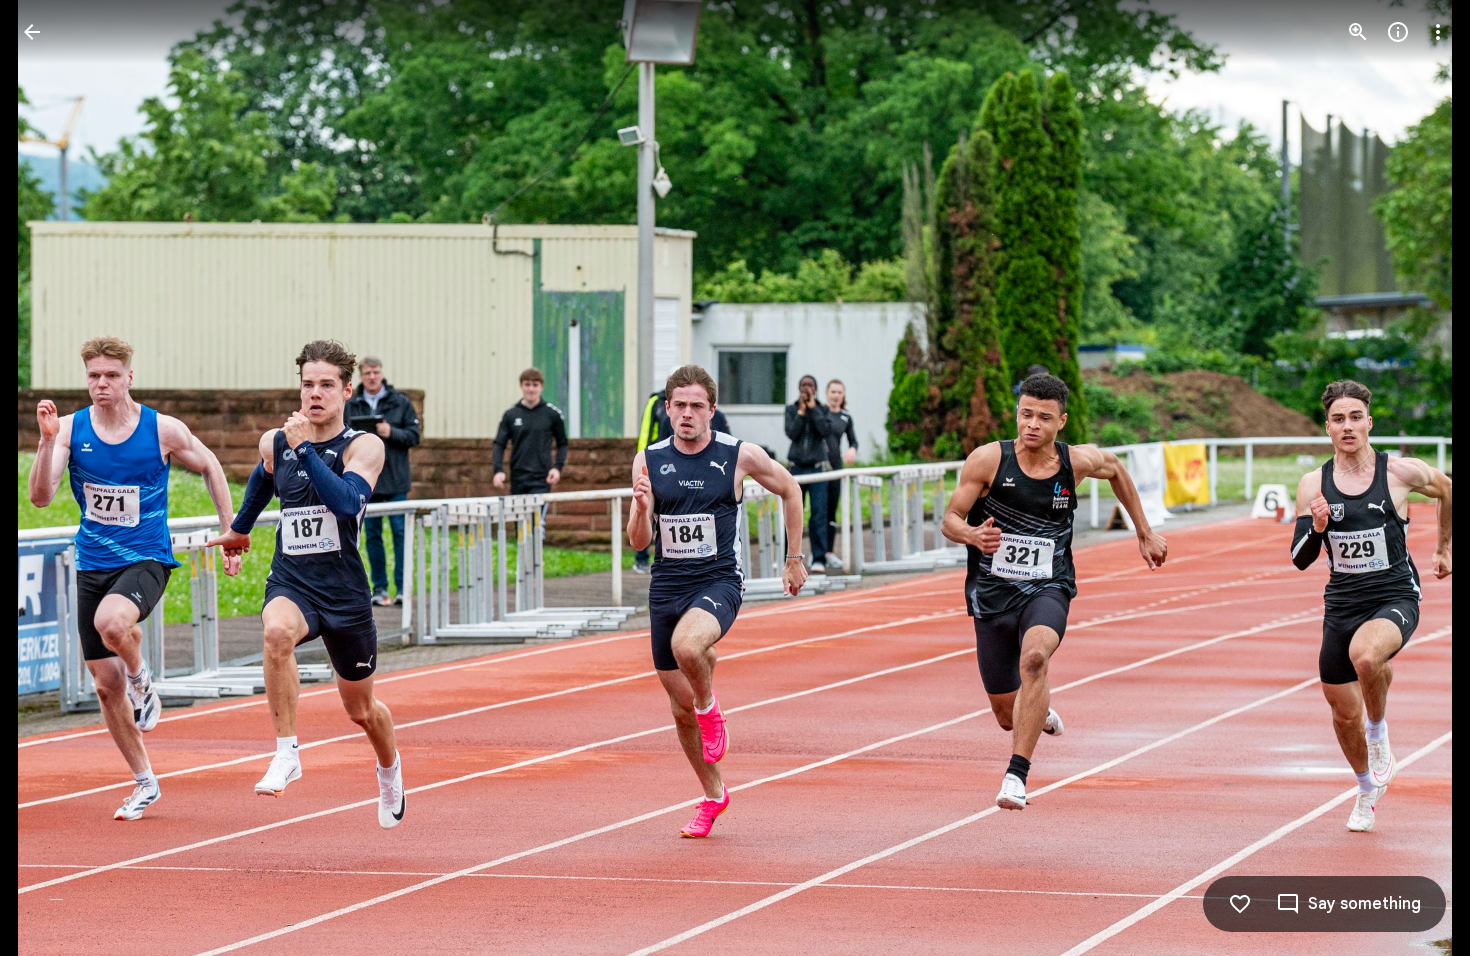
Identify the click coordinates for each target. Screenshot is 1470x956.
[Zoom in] (1358, 32)
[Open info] (1398, 32)
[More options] (1438, 32)
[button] (56, 478)
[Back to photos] (32, 32)
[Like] (1240, 904)
